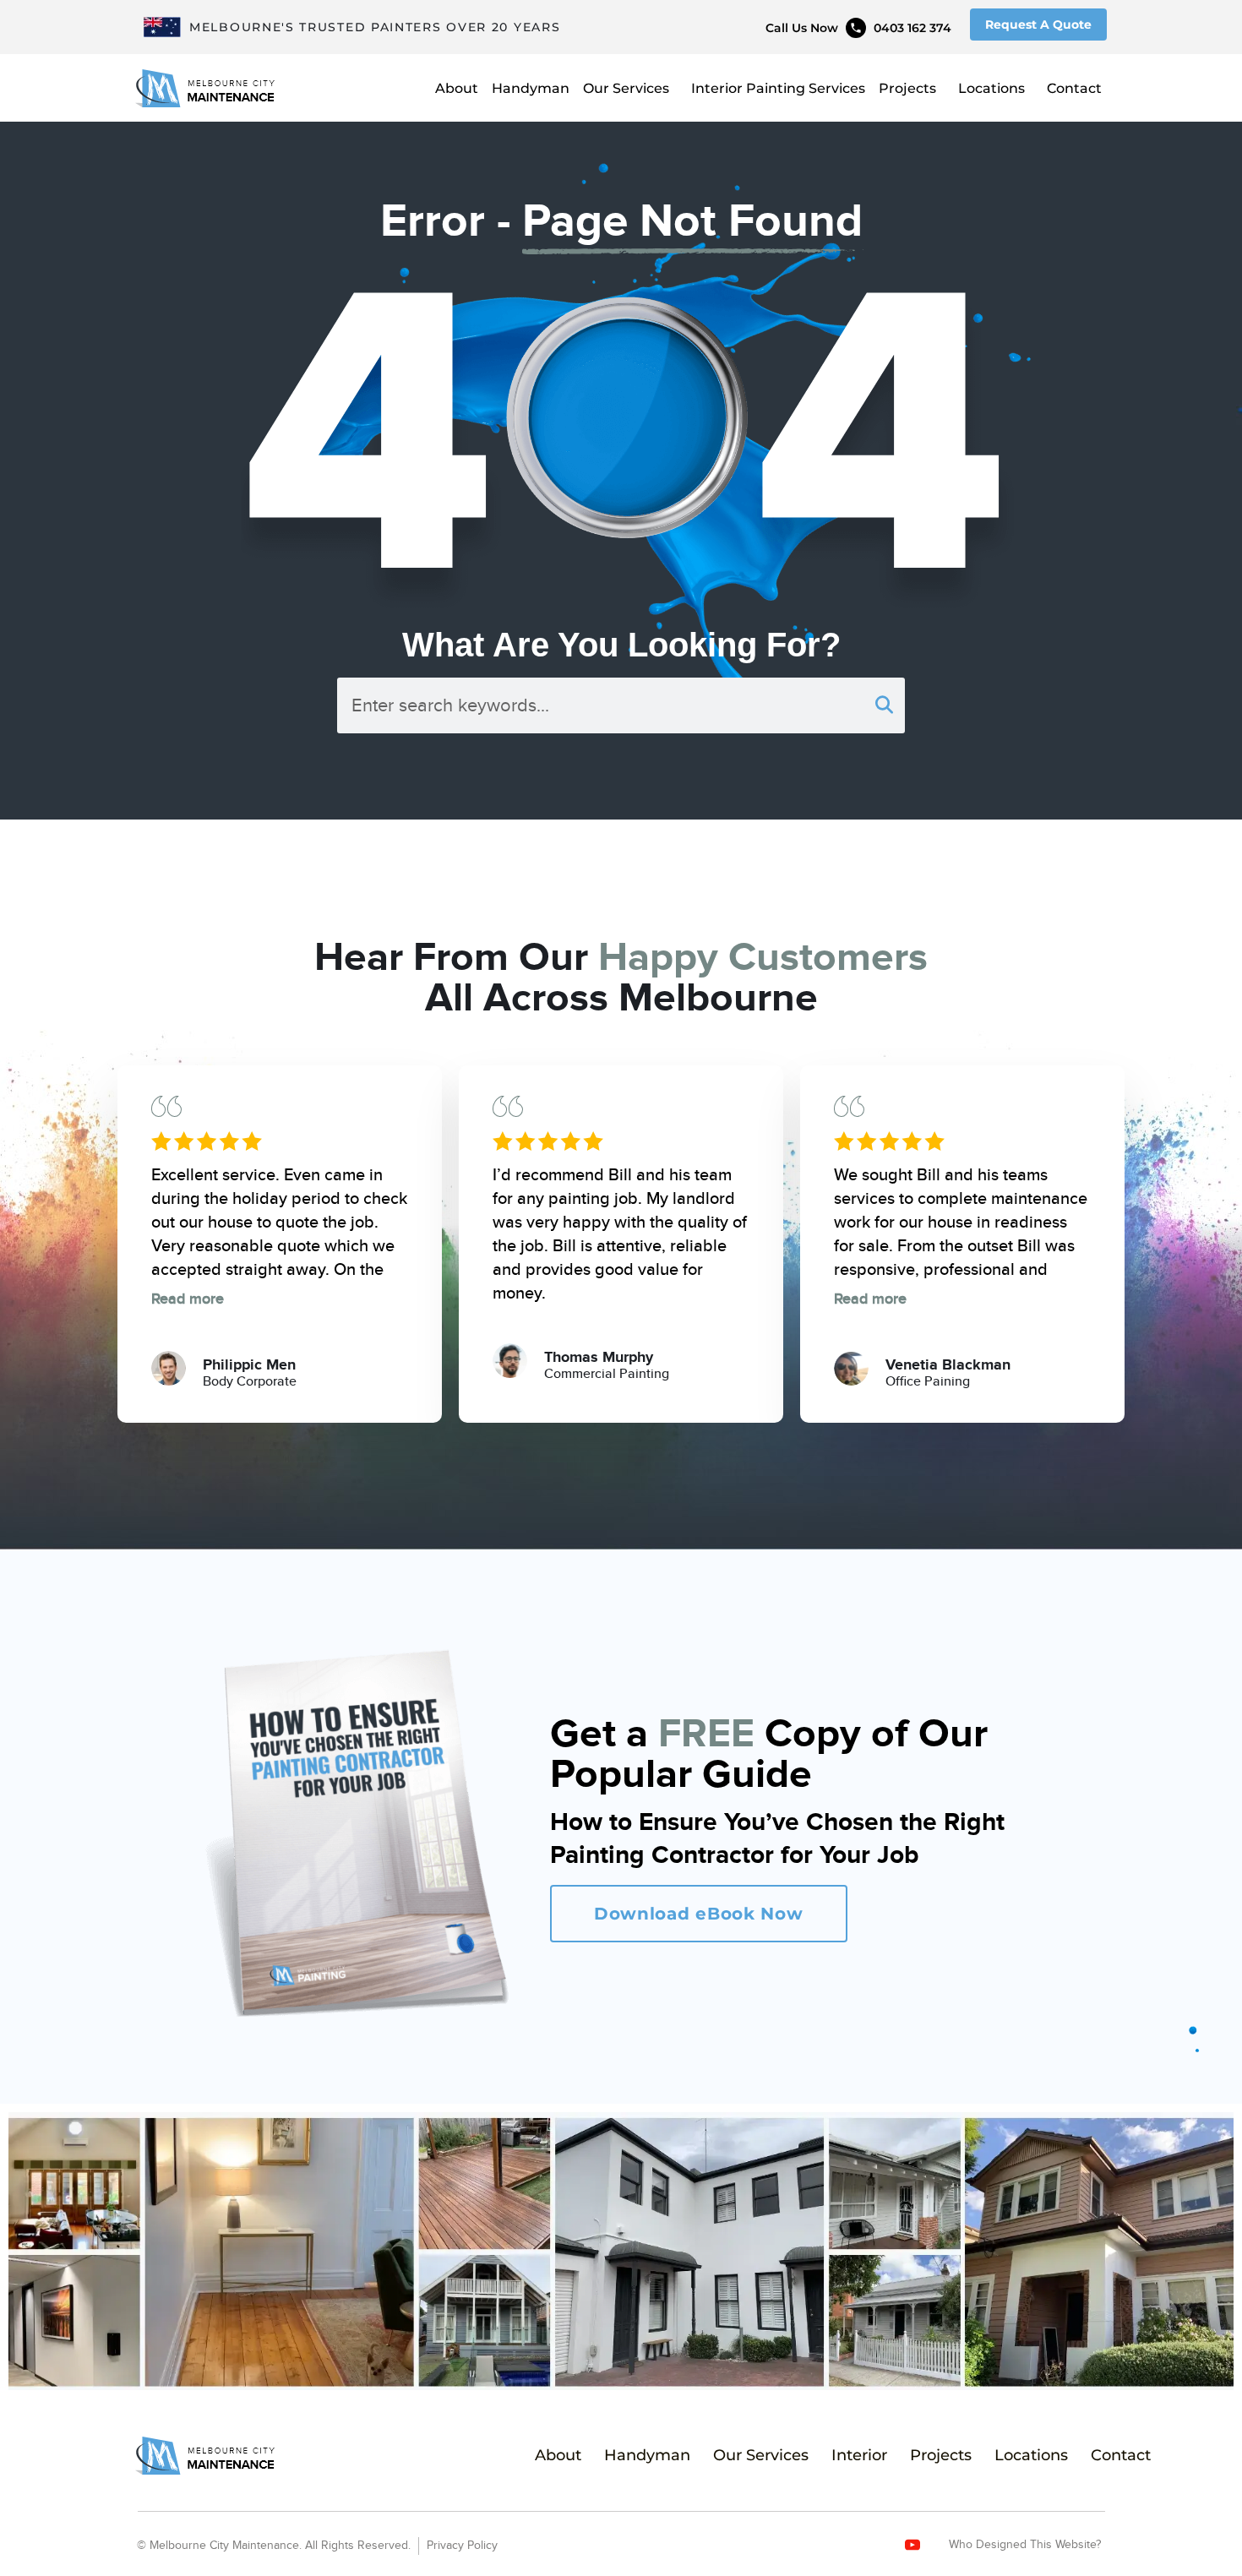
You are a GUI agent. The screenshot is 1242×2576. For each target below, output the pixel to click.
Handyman (531, 88)
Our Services (626, 88)
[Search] (884, 705)
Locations (991, 88)
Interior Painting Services (778, 88)
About (457, 88)
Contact (1074, 88)
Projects (907, 88)
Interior (859, 2455)
